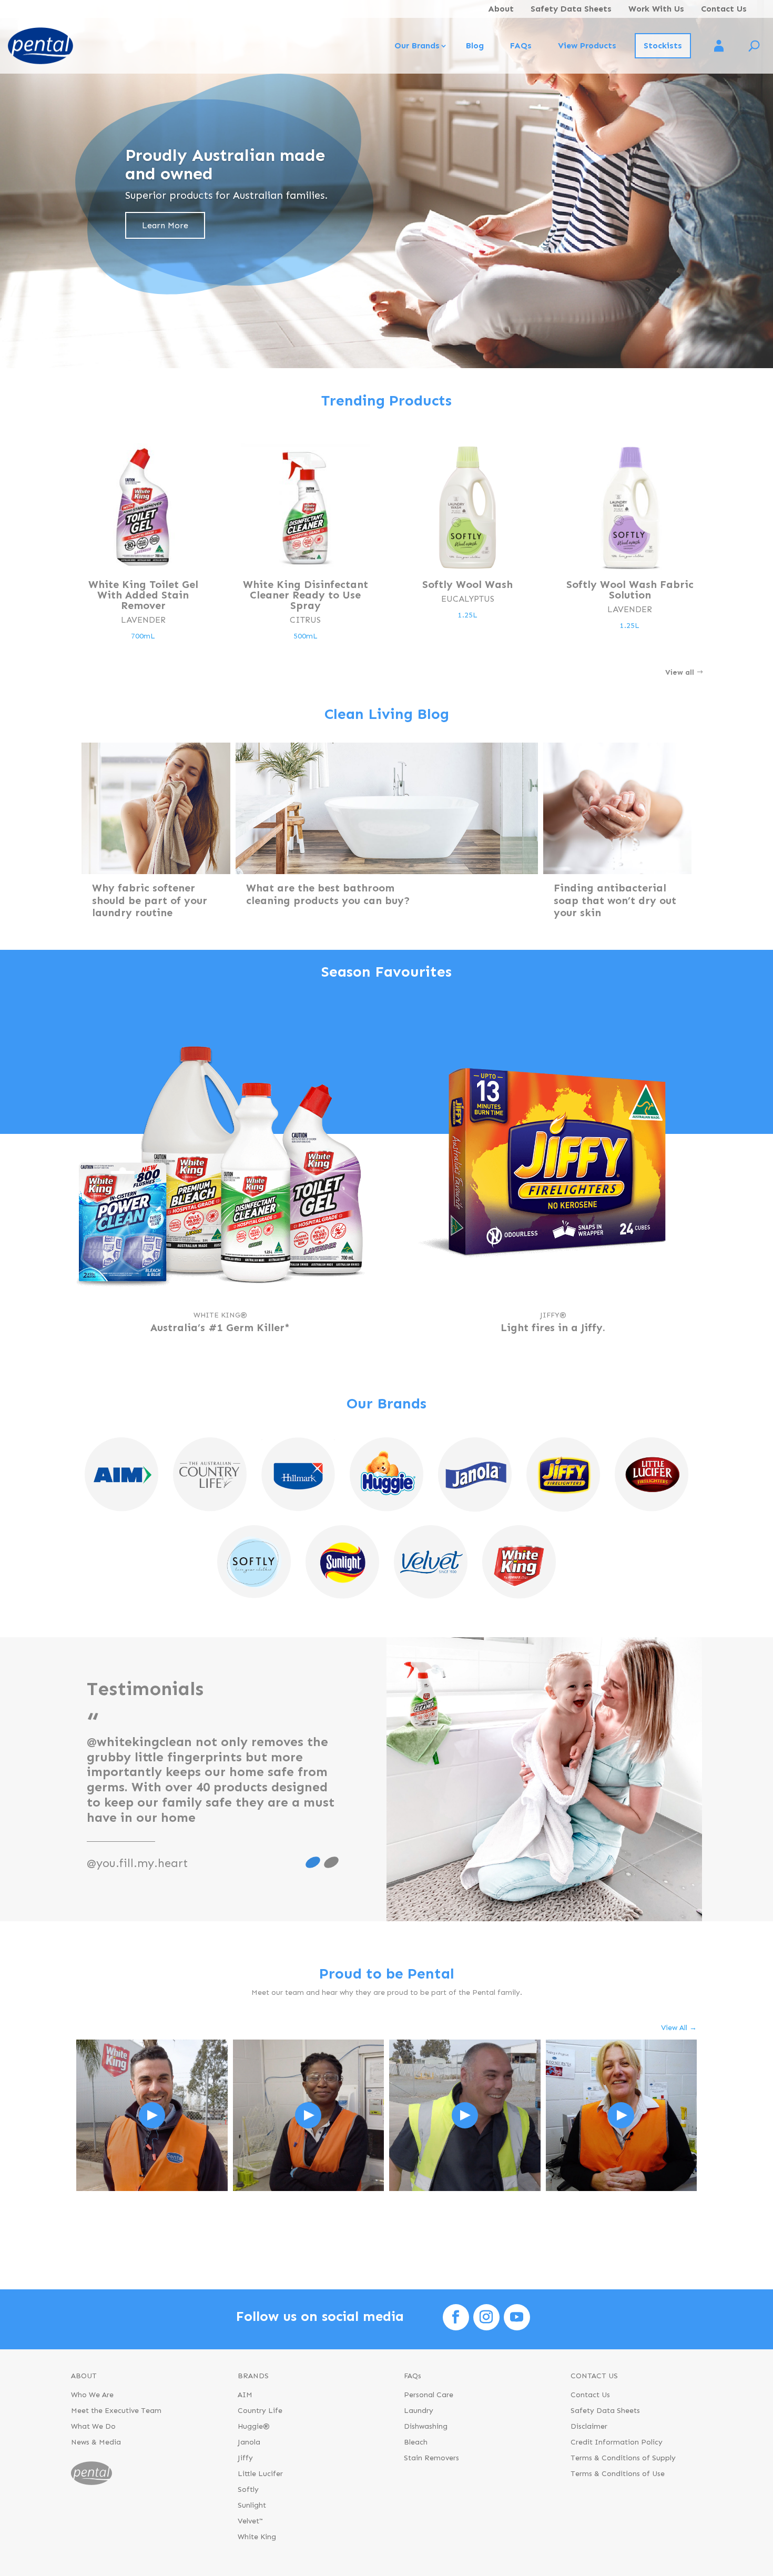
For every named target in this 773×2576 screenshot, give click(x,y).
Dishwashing (426, 2427)
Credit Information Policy (617, 2443)
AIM (245, 2395)
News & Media (96, 2443)
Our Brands (417, 45)
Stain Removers (431, 2458)
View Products (587, 45)
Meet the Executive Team (116, 2411)
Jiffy (245, 2458)
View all (680, 672)
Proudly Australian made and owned (225, 164)
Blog (475, 45)
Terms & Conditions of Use (618, 2474)
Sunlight (252, 2506)
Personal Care (429, 2395)
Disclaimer (589, 2427)
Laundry (419, 2411)
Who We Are (92, 2395)
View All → (679, 2028)
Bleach (416, 2443)
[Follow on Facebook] (456, 2317)
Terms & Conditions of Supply (623, 2458)
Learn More (165, 225)
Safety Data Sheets (571, 9)
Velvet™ (250, 2522)
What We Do (93, 2427)
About (501, 9)
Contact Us (724, 9)
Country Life (260, 2411)
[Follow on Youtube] (517, 2317)
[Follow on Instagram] (486, 2317)
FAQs (521, 45)
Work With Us (656, 9)
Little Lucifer (260, 2474)
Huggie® (254, 2427)
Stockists (663, 45)
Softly (248, 2490)
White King (257, 2537)
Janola (249, 2443)
